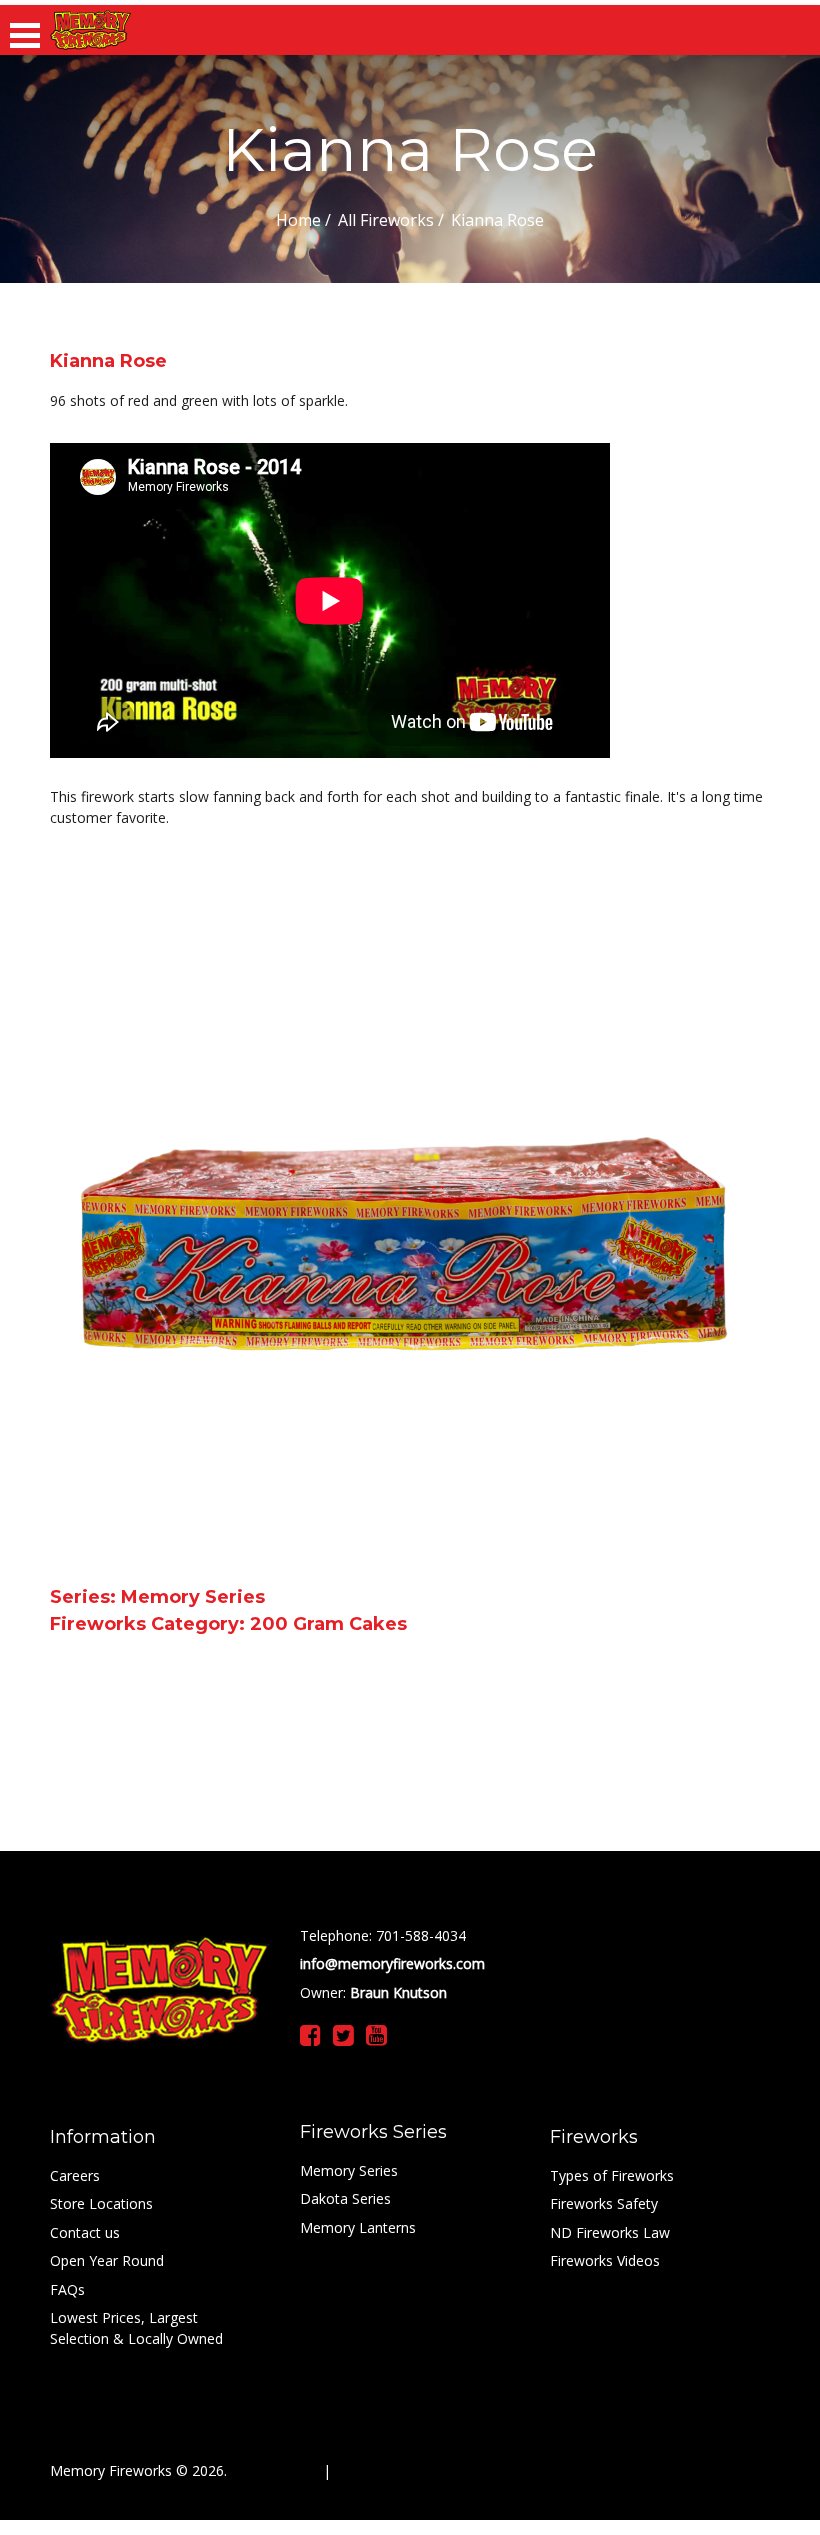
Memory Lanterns (358, 2227)
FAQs (67, 2289)
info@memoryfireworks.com (392, 1963)
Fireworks (594, 2137)
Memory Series (349, 2170)
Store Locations (101, 2203)
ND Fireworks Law (610, 2232)
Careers (75, 2175)
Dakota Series (345, 2198)
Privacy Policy (273, 2470)
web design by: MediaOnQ (419, 2470)
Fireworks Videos (605, 2260)
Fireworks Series (373, 2132)
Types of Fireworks (612, 2175)
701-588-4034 (419, 1935)
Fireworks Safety (604, 2203)
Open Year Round (107, 2260)
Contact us (85, 2232)
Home (298, 220)
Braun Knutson (396, 1992)
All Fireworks (386, 220)
